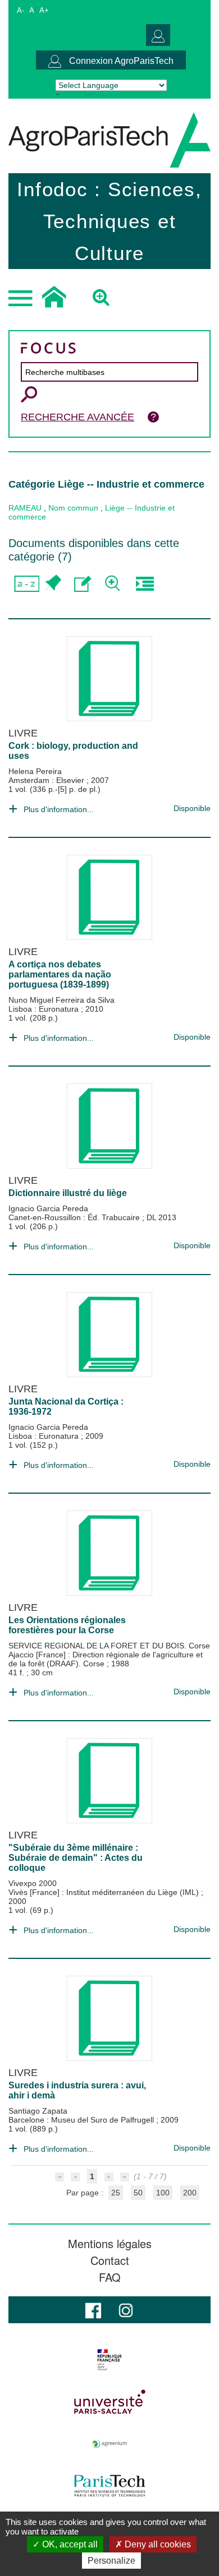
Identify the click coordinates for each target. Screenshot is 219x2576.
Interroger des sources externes (145, 584)
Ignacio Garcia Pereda (48, 1208)
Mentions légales (110, 2244)
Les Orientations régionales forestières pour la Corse (67, 1625)
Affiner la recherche (114, 584)
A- (20, 10)
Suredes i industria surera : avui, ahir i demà (77, 2090)
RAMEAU (25, 508)
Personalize (111, 2561)
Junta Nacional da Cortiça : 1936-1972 (66, 1407)
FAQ (110, 2277)
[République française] (109, 2360)
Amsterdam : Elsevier (47, 780)
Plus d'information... (59, 809)
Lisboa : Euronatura (45, 1009)
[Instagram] (126, 2309)
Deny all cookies (157, 2544)
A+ (44, 10)
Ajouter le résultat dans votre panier (52, 584)
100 (163, 2193)
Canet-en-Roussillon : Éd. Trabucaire (75, 1217)
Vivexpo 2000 (33, 1883)
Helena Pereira (35, 771)
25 (116, 2193)
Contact (110, 2260)
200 (190, 2193)
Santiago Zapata (38, 2111)
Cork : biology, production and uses (73, 751)
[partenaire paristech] (109, 2486)
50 (138, 2193)
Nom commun (73, 508)
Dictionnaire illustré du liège (68, 1193)
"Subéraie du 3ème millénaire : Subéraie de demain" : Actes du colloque (76, 1858)
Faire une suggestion (83, 584)
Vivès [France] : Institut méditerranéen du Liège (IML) (105, 1892)
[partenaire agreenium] (109, 2444)
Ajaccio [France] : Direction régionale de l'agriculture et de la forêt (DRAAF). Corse (106, 1659)
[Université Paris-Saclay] (109, 2402)
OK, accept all (69, 2544)
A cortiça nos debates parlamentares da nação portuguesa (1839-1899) (60, 974)
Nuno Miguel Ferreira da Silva (61, 1000)
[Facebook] (93, 2309)
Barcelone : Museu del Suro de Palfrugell (82, 2120)
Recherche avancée (77, 417)
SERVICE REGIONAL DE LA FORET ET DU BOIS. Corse (109, 1646)
